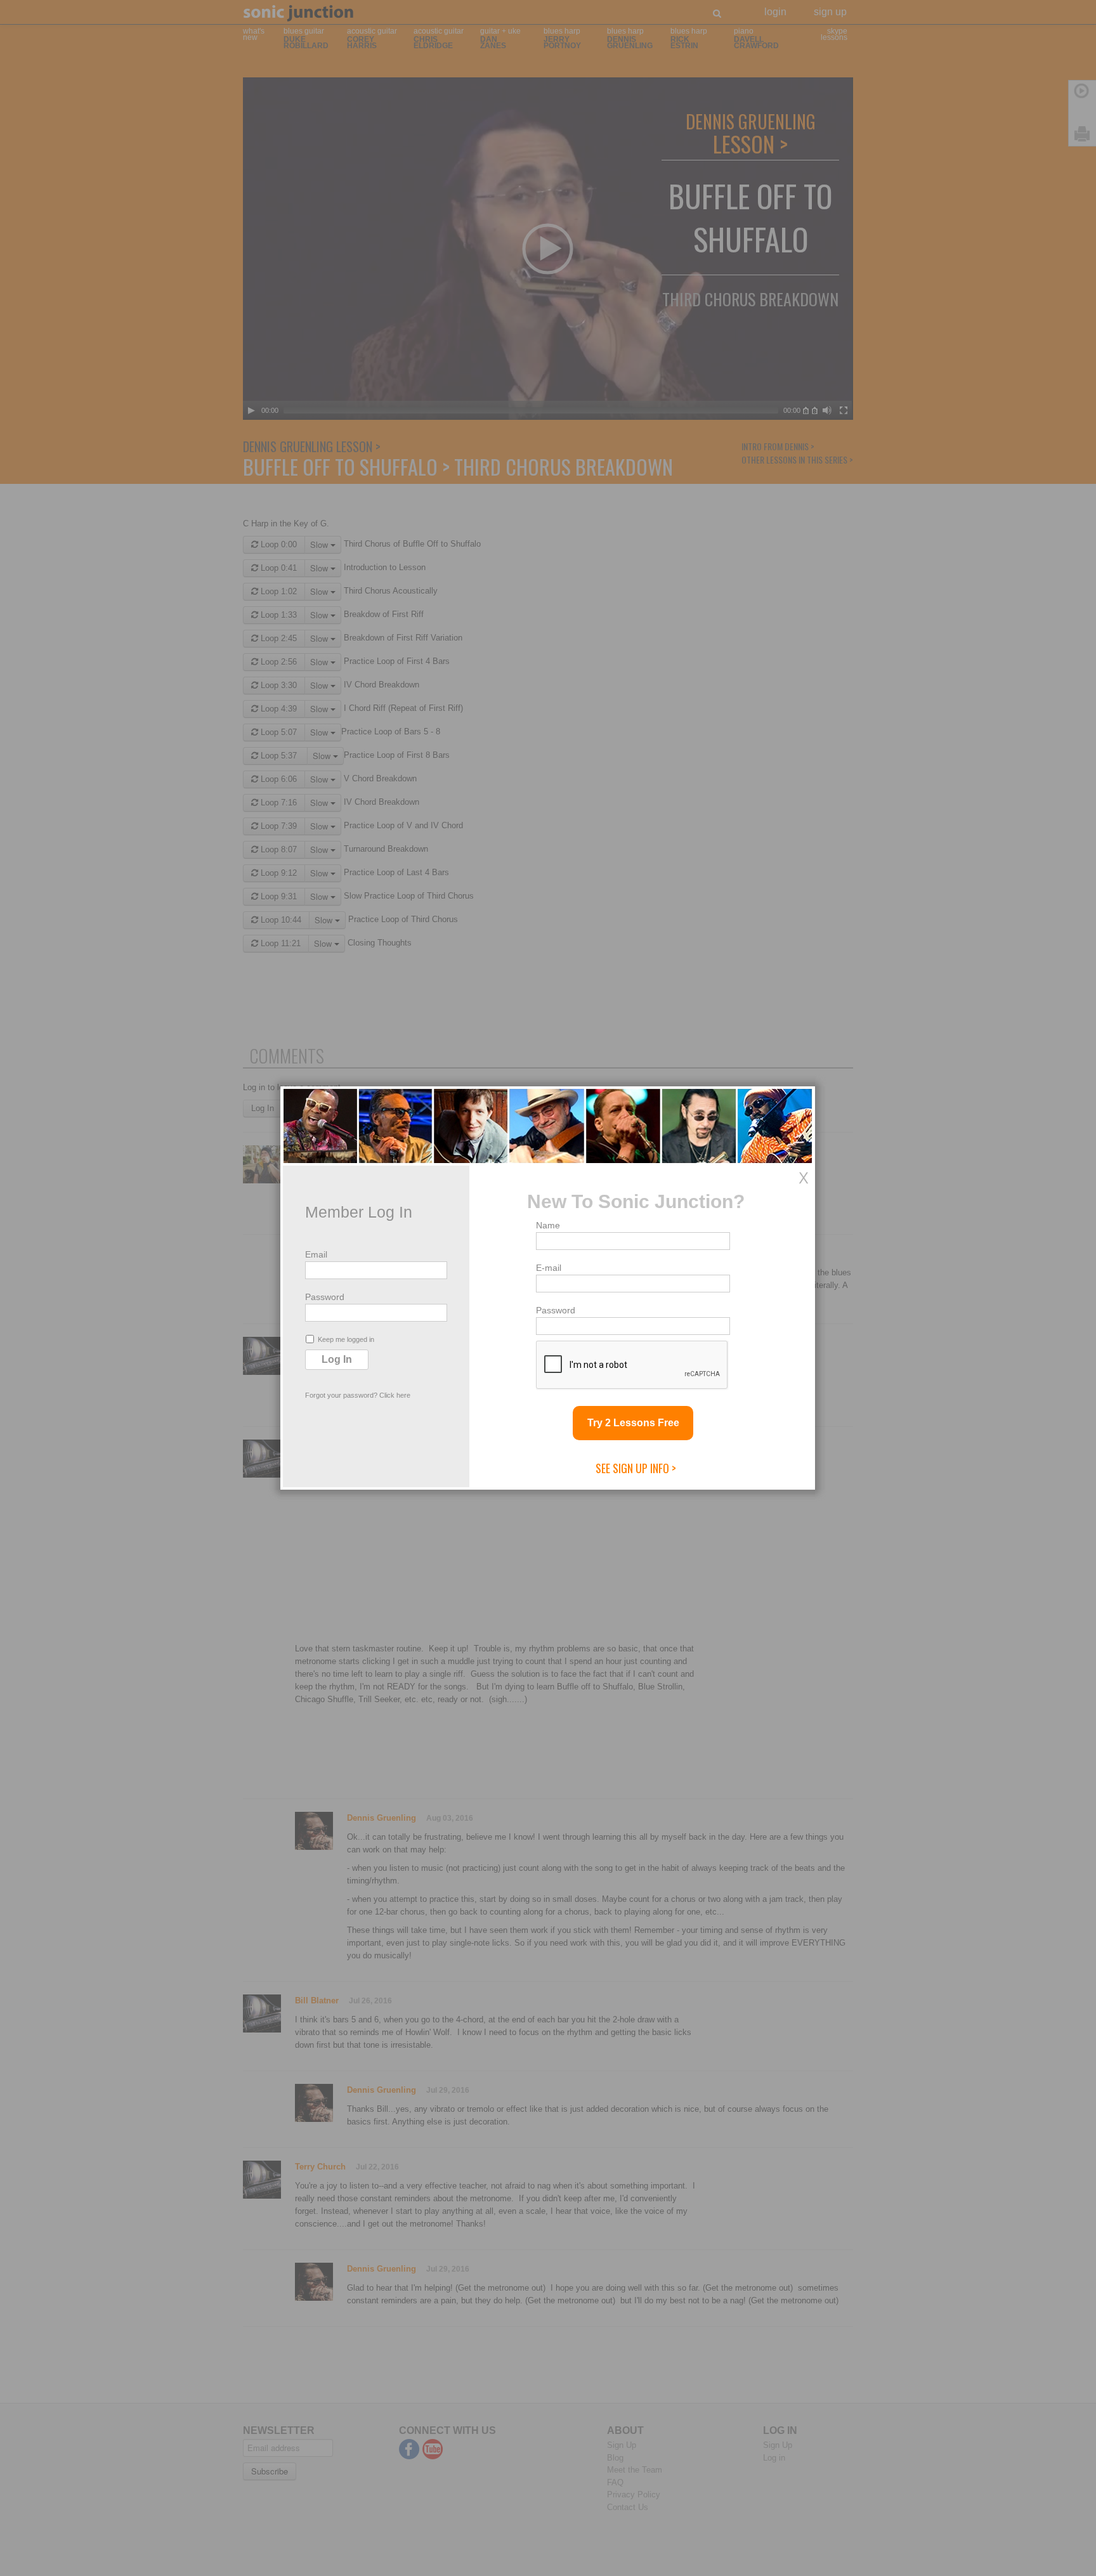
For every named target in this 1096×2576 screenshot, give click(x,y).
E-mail (549, 1268)
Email (316, 1254)
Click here (395, 1395)
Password (325, 1297)
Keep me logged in (346, 1339)
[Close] (804, 1178)
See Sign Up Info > (636, 1468)
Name (548, 1225)
